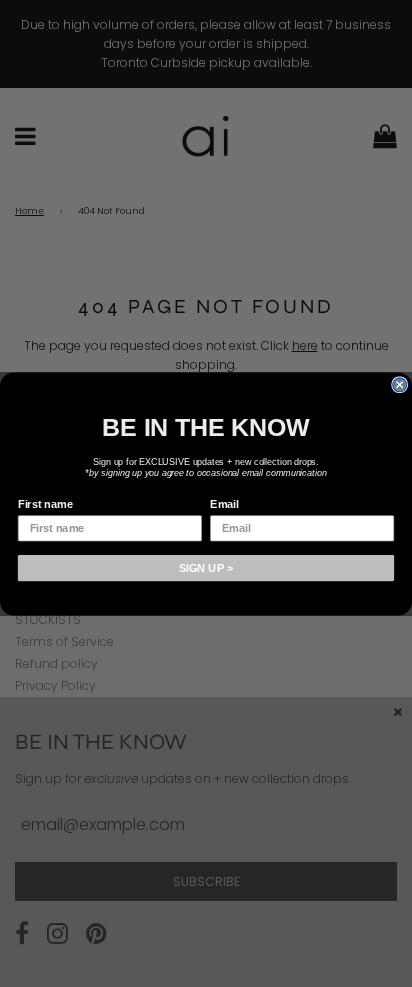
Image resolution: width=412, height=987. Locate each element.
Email (224, 504)
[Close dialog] (400, 384)
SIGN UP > (206, 567)
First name (45, 504)
